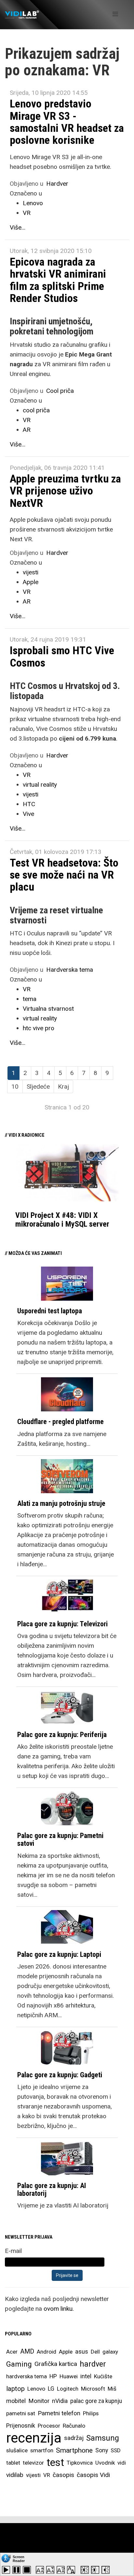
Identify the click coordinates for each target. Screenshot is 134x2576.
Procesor (49, 2426)
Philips (91, 2413)
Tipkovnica (80, 2463)
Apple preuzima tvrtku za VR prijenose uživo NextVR (65, 491)
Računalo (74, 2426)
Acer (12, 2352)
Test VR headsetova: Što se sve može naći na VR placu (64, 875)
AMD (27, 2351)
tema (30, 999)
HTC (29, 804)
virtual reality (40, 785)
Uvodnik (105, 2463)
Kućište (103, 2376)
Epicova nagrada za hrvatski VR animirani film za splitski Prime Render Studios (58, 280)
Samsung (103, 2438)
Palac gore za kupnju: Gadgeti (60, 2075)
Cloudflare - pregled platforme (60, 1422)
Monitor (39, 2401)
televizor (33, 2463)
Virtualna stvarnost (48, 1009)
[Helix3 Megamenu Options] (115, 14)
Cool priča (60, 391)
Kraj (63, 1087)
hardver (93, 2364)
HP (53, 2376)
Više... (18, 227)
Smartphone (74, 2450)
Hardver (57, 184)
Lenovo (33, 203)
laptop (15, 2389)
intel (86, 2376)
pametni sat (21, 2413)
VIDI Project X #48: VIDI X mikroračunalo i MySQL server (62, 1219)
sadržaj (74, 2438)
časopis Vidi (93, 2475)
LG (51, 2389)
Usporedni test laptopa (50, 1311)
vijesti (31, 572)
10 (15, 1087)
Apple (31, 582)
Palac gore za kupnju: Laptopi (59, 1954)
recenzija (34, 2438)
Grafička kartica (56, 2364)
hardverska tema (27, 2376)
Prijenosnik (21, 2426)
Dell (95, 2352)
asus (82, 2351)
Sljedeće (38, 1087)
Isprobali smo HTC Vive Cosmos (62, 656)
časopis (63, 2475)
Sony (102, 2450)
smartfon (42, 2450)
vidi (122, 2463)
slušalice (17, 2450)
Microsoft (93, 2389)
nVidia (60, 2401)
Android (47, 2352)
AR (27, 430)
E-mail (13, 2251)
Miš (112, 2389)
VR (27, 213)
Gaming (19, 2364)
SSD (116, 2450)
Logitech (68, 2389)
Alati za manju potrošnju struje (61, 1503)
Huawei (69, 2376)
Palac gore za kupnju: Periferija (62, 1735)
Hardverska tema (70, 970)
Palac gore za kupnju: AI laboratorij (52, 2189)
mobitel (16, 2401)
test (55, 2463)
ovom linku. (59, 2309)
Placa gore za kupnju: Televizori (62, 1624)
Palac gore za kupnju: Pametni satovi (60, 1839)
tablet (13, 2463)
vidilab (15, 2475)
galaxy (110, 2352)
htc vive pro (39, 1028)
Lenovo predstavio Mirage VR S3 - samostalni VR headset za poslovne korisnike (67, 122)
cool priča (36, 410)
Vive (28, 814)
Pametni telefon (59, 2413)
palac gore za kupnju (96, 2401)
